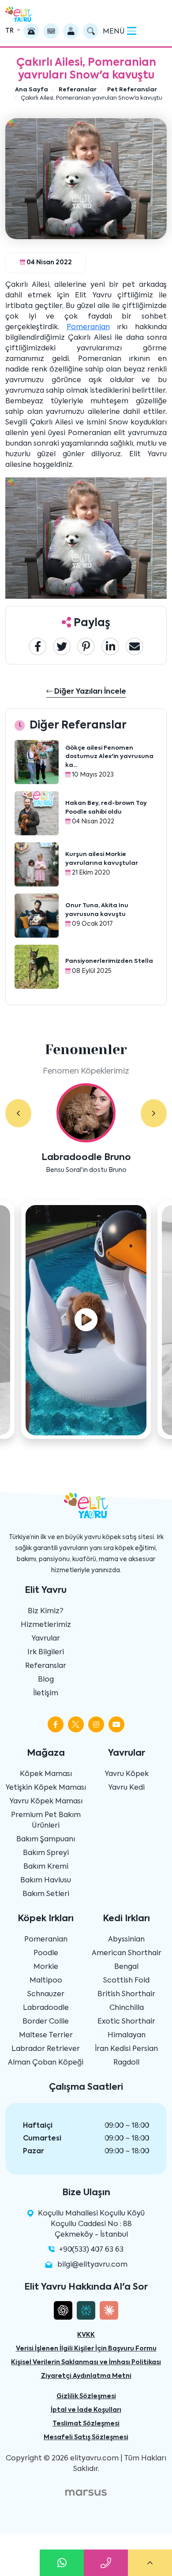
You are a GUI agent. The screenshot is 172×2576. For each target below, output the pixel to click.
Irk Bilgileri (46, 1652)
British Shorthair (126, 1994)
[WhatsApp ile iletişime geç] (62, 2563)
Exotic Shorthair (126, 2022)
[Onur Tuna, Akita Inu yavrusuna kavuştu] (37, 916)
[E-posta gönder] (51, 31)
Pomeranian (88, 327)
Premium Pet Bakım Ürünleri (46, 1821)
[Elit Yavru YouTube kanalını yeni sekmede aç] (116, 1724)
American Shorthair (127, 1953)
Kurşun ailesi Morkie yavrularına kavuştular (102, 859)
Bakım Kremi (46, 1867)
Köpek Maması (46, 1774)
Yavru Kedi (126, 1788)
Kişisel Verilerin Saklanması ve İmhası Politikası (86, 2362)
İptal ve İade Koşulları (86, 2410)
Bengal (126, 1967)
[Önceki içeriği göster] (18, 1113)
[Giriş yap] (71, 31)
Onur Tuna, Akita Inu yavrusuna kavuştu (97, 910)
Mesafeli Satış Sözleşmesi (86, 2437)
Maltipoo (46, 1981)
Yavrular (46, 1639)
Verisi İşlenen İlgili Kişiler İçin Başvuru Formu (86, 2349)
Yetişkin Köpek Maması (46, 1788)
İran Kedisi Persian (126, 2049)
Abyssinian (126, 1940)
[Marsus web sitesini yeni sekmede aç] (86, 2493)
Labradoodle (46, 2008)
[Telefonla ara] (31, 31)
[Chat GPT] (63, 2310)
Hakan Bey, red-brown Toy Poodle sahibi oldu (106, 808)
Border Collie (46, 2022)
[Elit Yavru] (19, 14)
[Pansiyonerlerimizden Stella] (37, 967)
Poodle (46, 1953)
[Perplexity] (86, 2310)
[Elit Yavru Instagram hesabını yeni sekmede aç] (96, 1724)
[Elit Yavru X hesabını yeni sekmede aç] (76, 1724)
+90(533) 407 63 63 (91, 2250)
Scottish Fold (126, 1981)
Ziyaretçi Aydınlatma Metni (86, 2376)
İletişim (46, 1694)
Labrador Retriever (46, 2049)
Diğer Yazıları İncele (89, 692)
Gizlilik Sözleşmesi (86, 2396)
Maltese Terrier (46, 2035)
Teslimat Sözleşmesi (86, 2424)
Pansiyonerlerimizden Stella (109, 961)
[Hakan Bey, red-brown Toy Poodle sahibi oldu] (37, 813)
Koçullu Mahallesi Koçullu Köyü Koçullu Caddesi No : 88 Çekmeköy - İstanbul (91, 2224)
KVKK (86, 2335)
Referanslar (46, 1666)
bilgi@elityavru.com (92, 2265)
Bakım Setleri (46, 1894)
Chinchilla (127, 2008)
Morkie (46, 1967)
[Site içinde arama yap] (91, 31)
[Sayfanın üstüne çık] (150, 2563)
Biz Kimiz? (46, 1611)
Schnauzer (46, 1994)
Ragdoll (126, 2063)
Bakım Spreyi (46, 1853)
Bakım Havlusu (46, 1881)
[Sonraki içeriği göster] (154, 1113)
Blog (46, 1680)
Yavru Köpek (127, 1774)
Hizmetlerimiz (46, 1625)
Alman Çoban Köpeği (46, 2063)
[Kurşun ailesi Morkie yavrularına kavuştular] (37, 864)
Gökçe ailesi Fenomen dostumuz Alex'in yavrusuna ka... (109, 757)
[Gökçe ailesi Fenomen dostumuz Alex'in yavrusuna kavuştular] (37, 762)
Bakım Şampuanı (46, 1840)
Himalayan (127, 2035)
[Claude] (109, 2310)
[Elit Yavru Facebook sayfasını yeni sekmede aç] (56, 1724)
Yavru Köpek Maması (46, 1802)
